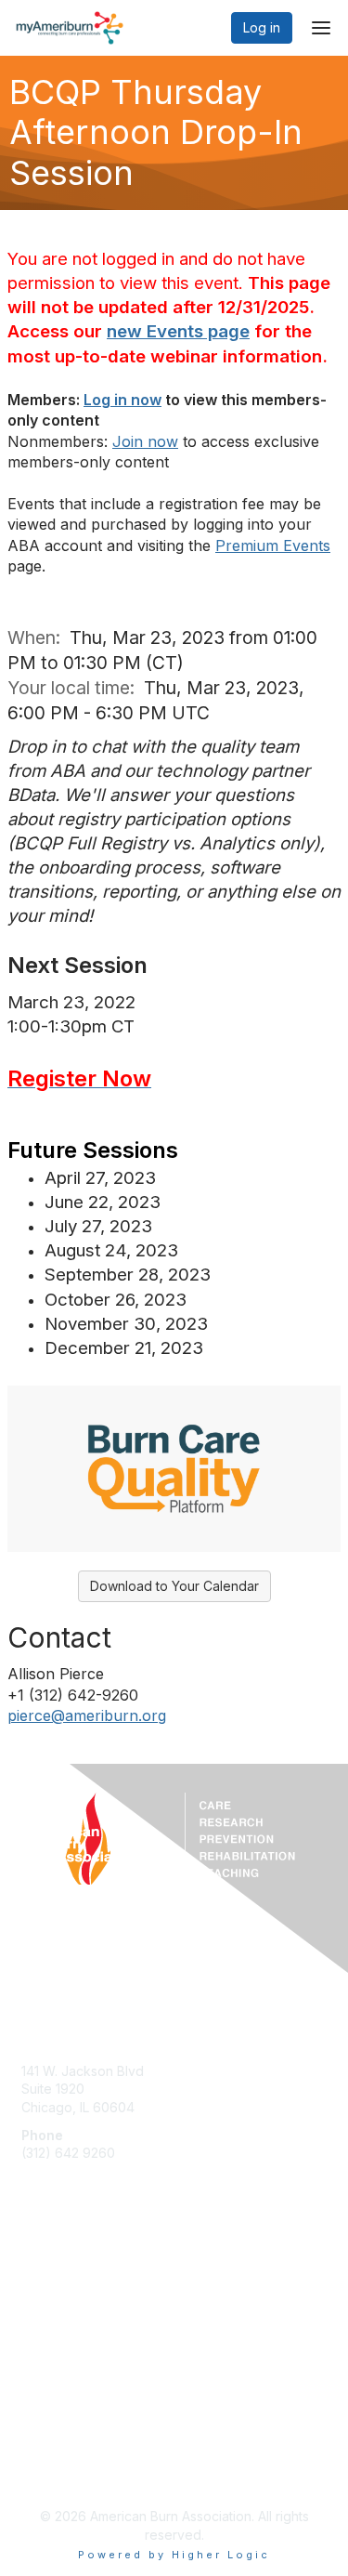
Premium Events (273, 545)
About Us (49, 2434)
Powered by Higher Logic (174, 2555)
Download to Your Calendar (174, 1586)
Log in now (122, 400)
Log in (262, 27)
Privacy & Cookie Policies (100, 2471)
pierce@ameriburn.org (87, 1715)
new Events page (178, 331)
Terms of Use (63, 2452)
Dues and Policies (76, 2312)
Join (34, 2275)
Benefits (46, 2293)
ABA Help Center (73, 2043)
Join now (145, 441)
